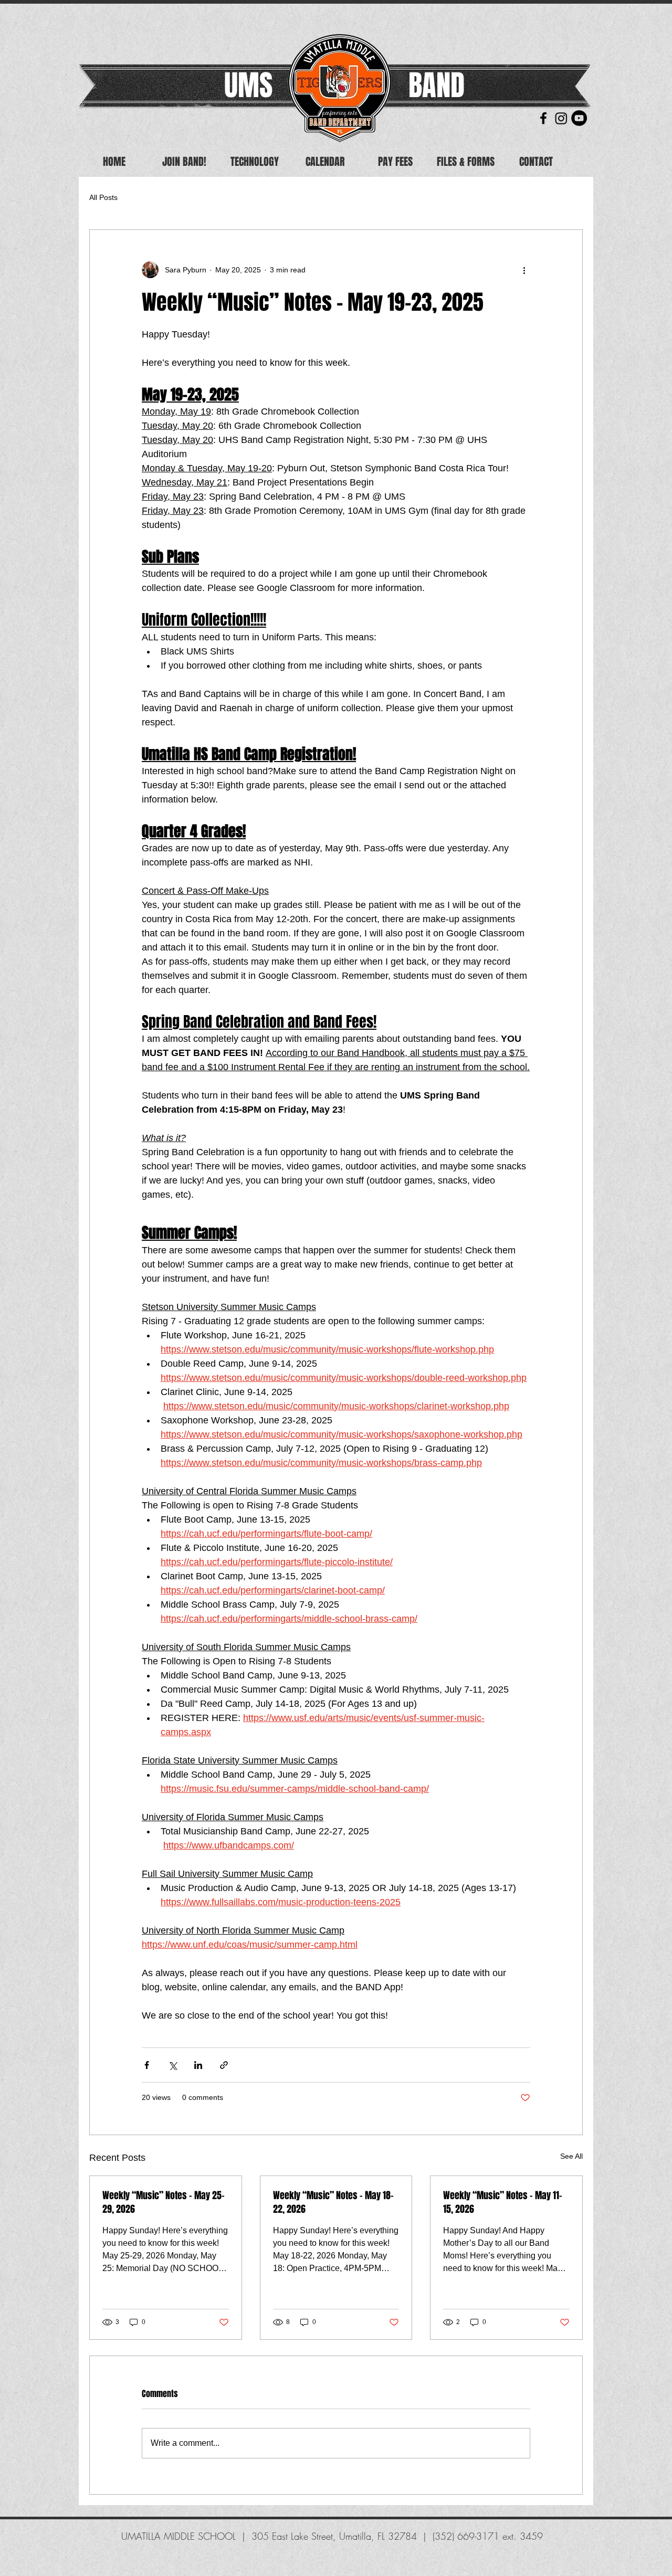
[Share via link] (224, 2065)
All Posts (103, 197)
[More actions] (524, 270)
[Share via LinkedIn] (198, 2065)
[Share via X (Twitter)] (172, 2065)
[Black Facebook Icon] (543, 118)
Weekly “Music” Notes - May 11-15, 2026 (503, 2202)
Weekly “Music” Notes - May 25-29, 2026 (164, 2202)
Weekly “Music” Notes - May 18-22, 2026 (333, 2202)
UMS (248, 85)
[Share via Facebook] (147, 2065)
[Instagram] (561, 118)
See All (571, 2156)
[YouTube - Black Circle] (579, 118)
